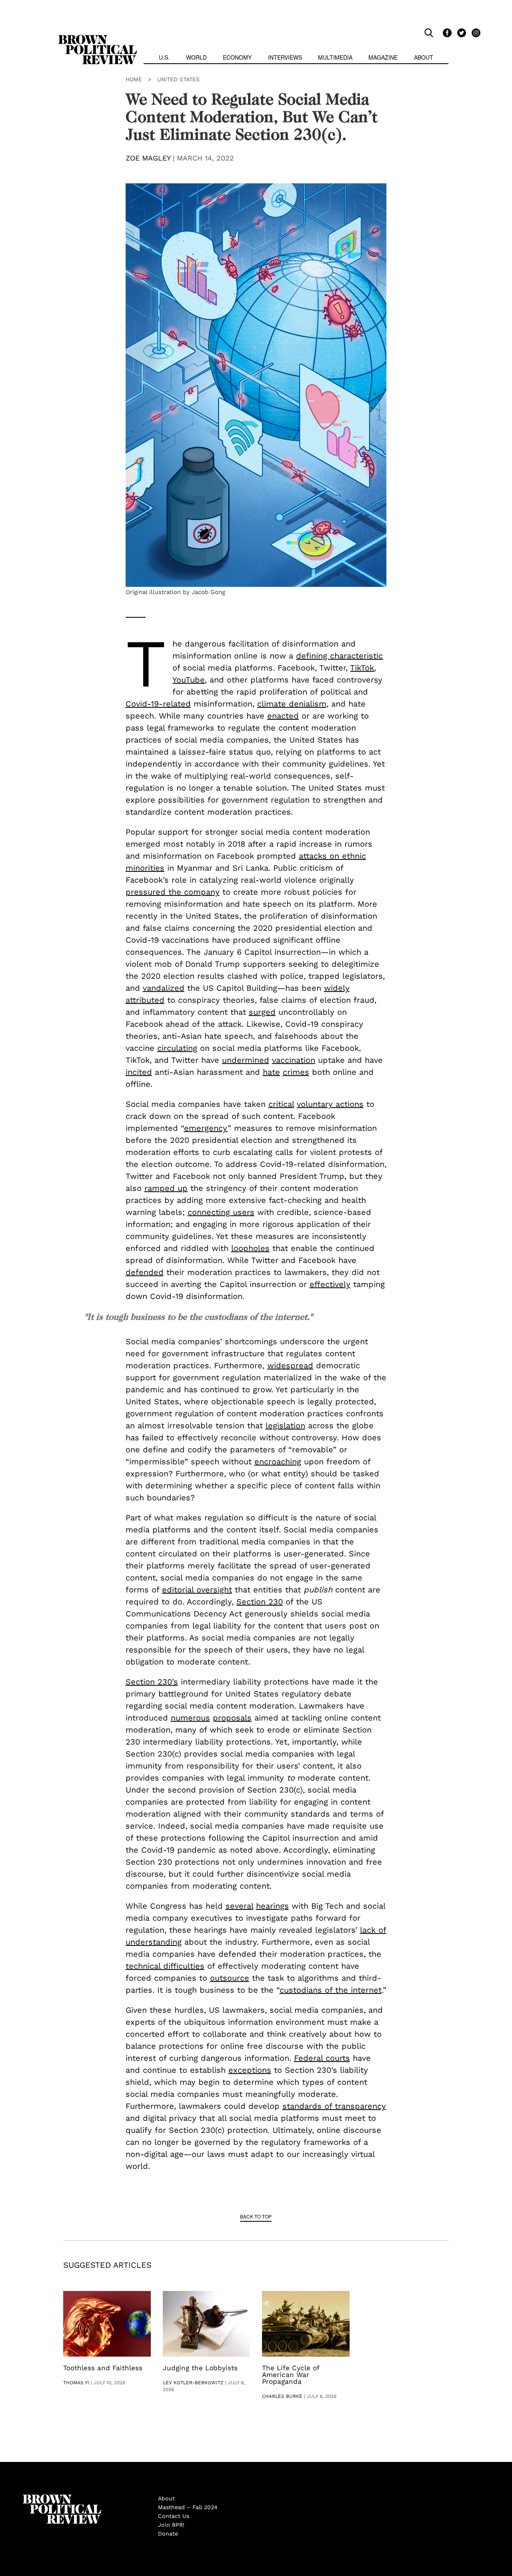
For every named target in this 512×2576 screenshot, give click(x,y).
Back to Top (256, 2216)
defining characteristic (339, 656)
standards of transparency (334, 2106)
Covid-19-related (158, 704)
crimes (296, 1072)
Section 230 (260, 1602)
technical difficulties (165, 1966)
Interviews (285, 57)
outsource (230, 1978)
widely (337, 988)
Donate (168, 2534)
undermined (246, 1060)
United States (178, 79)
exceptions (250, 2070)
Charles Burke (282, 2396)
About (424, 57)
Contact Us (174, 2516)
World (196, 57)
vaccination (294, 1060)
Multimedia (335, 57)
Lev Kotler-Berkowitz (193, 2383)
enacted (283, 716)
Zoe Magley (148, 158)
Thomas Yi (76, 2383)
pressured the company (173, 892)
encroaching (278, 1462)
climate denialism (292, 704)
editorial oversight (197, 1590)
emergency (206, 1128)
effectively (330, 1284)
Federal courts (322, 2058)
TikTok (362, 668)
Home (134, 79)
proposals (232, 1718)
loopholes (250, 1248)
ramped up (166, 1188)
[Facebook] (446, 32)
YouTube (189, 680)
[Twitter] (460, 32)
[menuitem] (164, 58)
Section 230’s (152, 1682)
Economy (237, 57)
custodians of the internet (331, 1990)
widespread (290, 1365)
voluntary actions (330, 1104)
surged (262, 1012)
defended (145, 1272)
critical (281, 1104)
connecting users (221, 1212)
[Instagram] (474, 32)
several (239, 1906)
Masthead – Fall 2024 (188, 2507)
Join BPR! (171, 2525)
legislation (285, 1426)
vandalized (164, 988)
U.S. (164, 57)
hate (271, 1072)
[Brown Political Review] (98, 38)
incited (139, 1072)
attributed (145, 1000)
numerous (190, 1718)
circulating (177, 1048)
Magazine (383, 57)
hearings (272, 1906)
